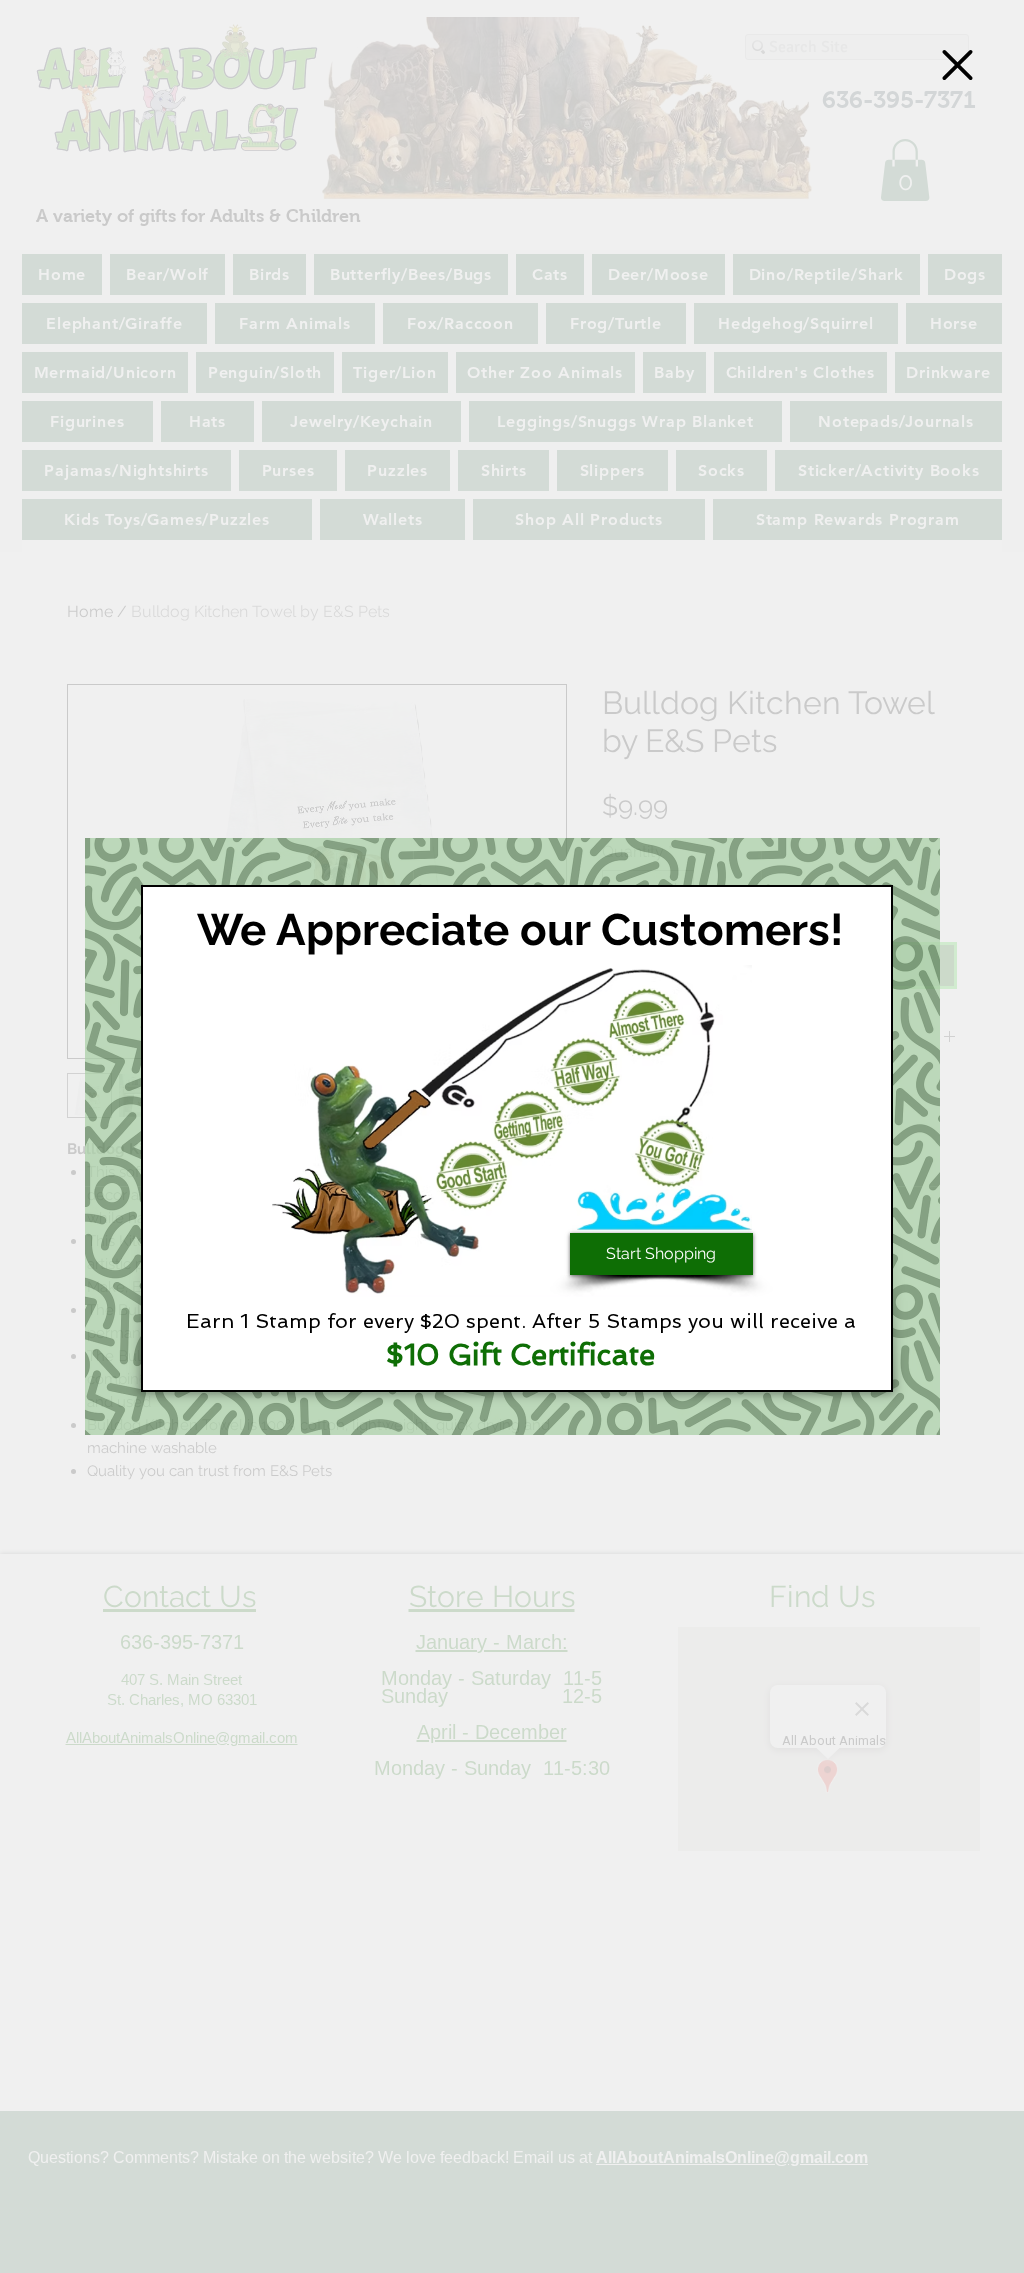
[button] (957, 65)
